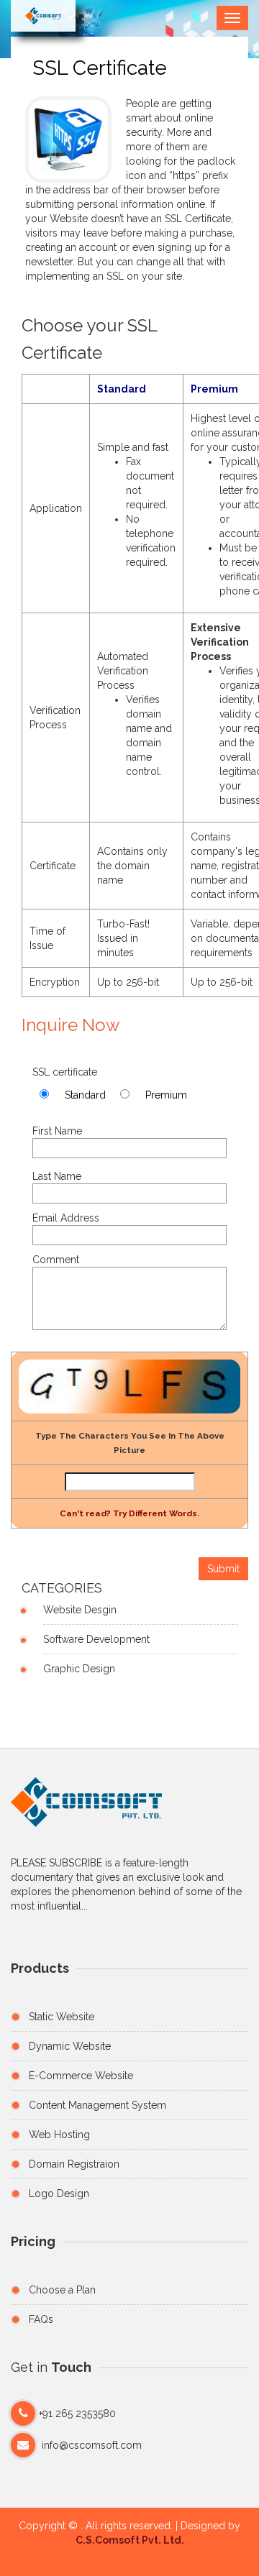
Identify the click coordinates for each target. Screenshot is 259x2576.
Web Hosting (59, 2135)
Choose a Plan (62, 2290)
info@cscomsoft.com (92, 2445)
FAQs (41, 2319)
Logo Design (59, 2194)
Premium (166, 1095)
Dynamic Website (70, 2046)
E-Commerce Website (81, 2076)
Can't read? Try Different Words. (129, 1513)
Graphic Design (79, 1669)
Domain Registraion (74, 2164)
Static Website (62, 2017)
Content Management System (97, 2105)
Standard (85, 1095)
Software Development (96, 1639)
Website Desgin (80, 1610)
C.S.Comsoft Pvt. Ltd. (130, 2540)
